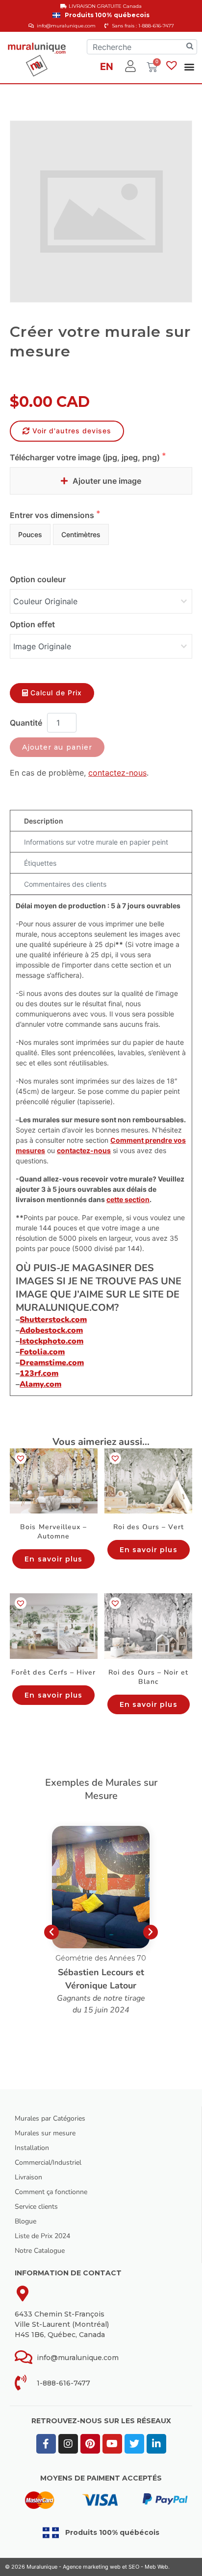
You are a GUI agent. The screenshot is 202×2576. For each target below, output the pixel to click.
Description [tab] (44, 821)
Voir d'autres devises (72, 431)
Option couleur (38, 579)
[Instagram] (68, 2444)
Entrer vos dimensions (53, 515)
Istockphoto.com (51, 1341)
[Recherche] (190, 47)
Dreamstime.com (52, 1363)
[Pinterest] (90, 2444)
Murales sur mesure (45, 2133)
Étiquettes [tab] (40, 863)
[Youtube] (112, 2444)
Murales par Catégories (50, 2118)
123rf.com (39, 1373)
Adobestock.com (51, 1330)
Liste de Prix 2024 (42, 2236)
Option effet (32, 624)
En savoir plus (53, 1559)
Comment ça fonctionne (51, 2192)
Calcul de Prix (56, 693)
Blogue (25, 2221)
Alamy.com (40, 1384)
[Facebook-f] (46, 2444)
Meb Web (156, 2567)
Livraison (28, 2177)
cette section (128, 1199)
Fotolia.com (42, 1352)
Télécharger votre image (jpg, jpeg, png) (86, 457)
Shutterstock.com (53, 1320)
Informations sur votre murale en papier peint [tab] (96, 842)
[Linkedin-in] (156, 2444)
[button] (189, 66)
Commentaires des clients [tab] (65, 884)
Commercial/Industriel (48, 2162)
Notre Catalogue (40, 2251)
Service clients (36, 2207)
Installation (32, 2148)
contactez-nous (117, 773)
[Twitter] (134, 2444)
